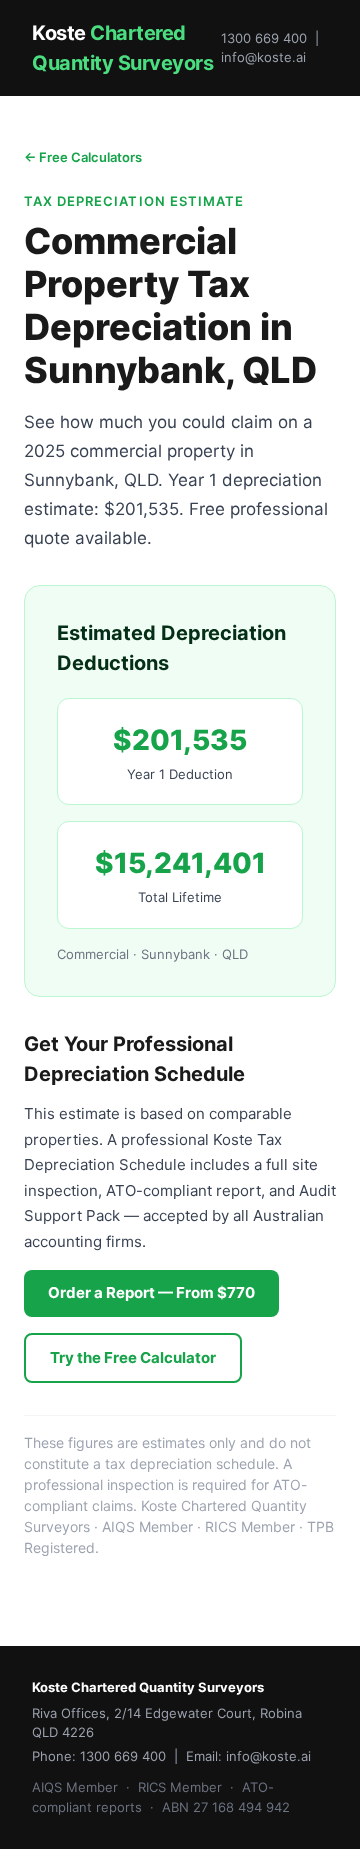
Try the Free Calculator (133, 1357)
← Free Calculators (83, 157)
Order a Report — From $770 (151, 1292)
